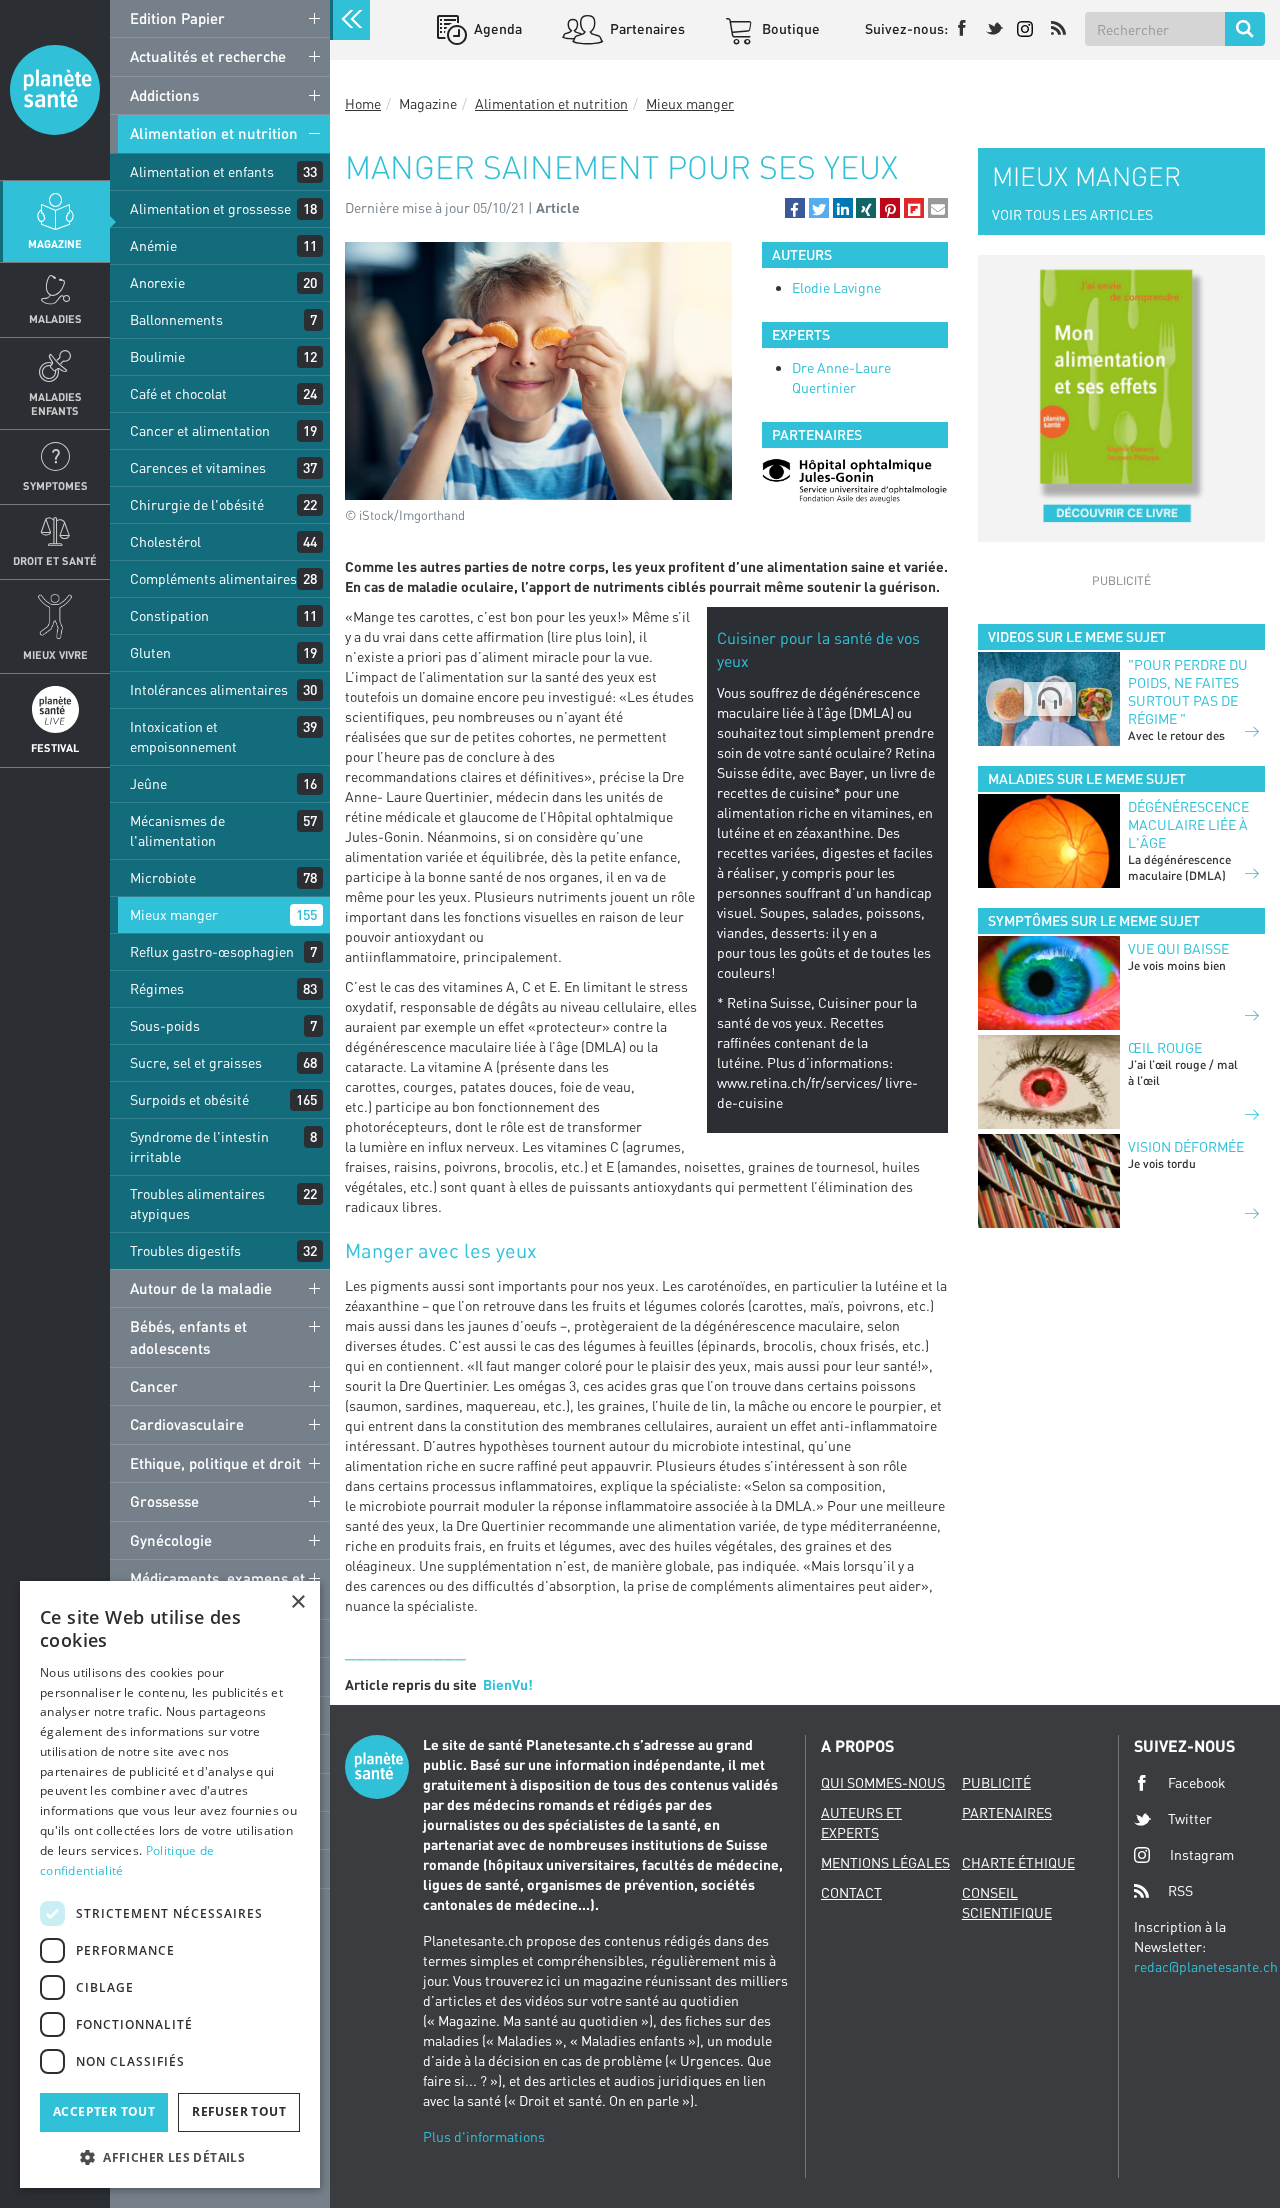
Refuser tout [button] (239, 2111)
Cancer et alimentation (200, 430)
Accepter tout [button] (104, 2111)
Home (363, 103)
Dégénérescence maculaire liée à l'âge (1188, 824)
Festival (55, 747)
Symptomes (55, 485)
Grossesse (164, 1501)
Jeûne (148, 783)
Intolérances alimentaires (209, 689)
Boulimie (157, 356)
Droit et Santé (55, 560)
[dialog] (170, 1884)
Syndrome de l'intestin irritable (199, 1146)
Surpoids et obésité (189, 1099)
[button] (795, 208)
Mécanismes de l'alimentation (177, 830)
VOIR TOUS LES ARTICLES (1072, 214)
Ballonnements (176, 319)
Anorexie (157, 282)
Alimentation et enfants (202, 171)
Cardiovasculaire (187, 1424)
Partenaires (646, 28)
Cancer (154, 1386)
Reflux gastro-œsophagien (212, 951)
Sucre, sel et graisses (196, 1062)
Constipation (169, 615)
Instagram (1202, 1854)
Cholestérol (165, 541)
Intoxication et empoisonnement (183, 736)
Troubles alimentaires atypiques (197, 1203)
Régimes (157, 988)
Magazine (55, 243)
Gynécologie (171, 1540)
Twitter (1190, 1818)
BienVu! (508, 1684)
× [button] (297, 1602)
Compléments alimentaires (213, 578)
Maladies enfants (55, 403)
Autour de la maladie (201, 1288)
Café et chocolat (178, 393)
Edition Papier (177, 18)
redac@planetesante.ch (1206, 1966)
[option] (855, 481)
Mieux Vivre (55, 654)
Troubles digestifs (185, 1250)
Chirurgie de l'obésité (197, 504)
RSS (1180, 1890)
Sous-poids (165, 1025)
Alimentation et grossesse (210, 208)
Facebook (1197, 1782)
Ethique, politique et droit (215, 1463)
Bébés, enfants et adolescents (188, 1336)
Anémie (153, 245)
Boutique (789, 28)
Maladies (55, 318)
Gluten (150, 652)
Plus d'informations (484, 2136)
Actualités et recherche (208, 56)
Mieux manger (174, 914)
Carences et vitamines (198, 467)
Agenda (496, 28)
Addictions (164, 95)
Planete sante (55, 90)
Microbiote (163, 877)
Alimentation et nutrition (214, 133)
